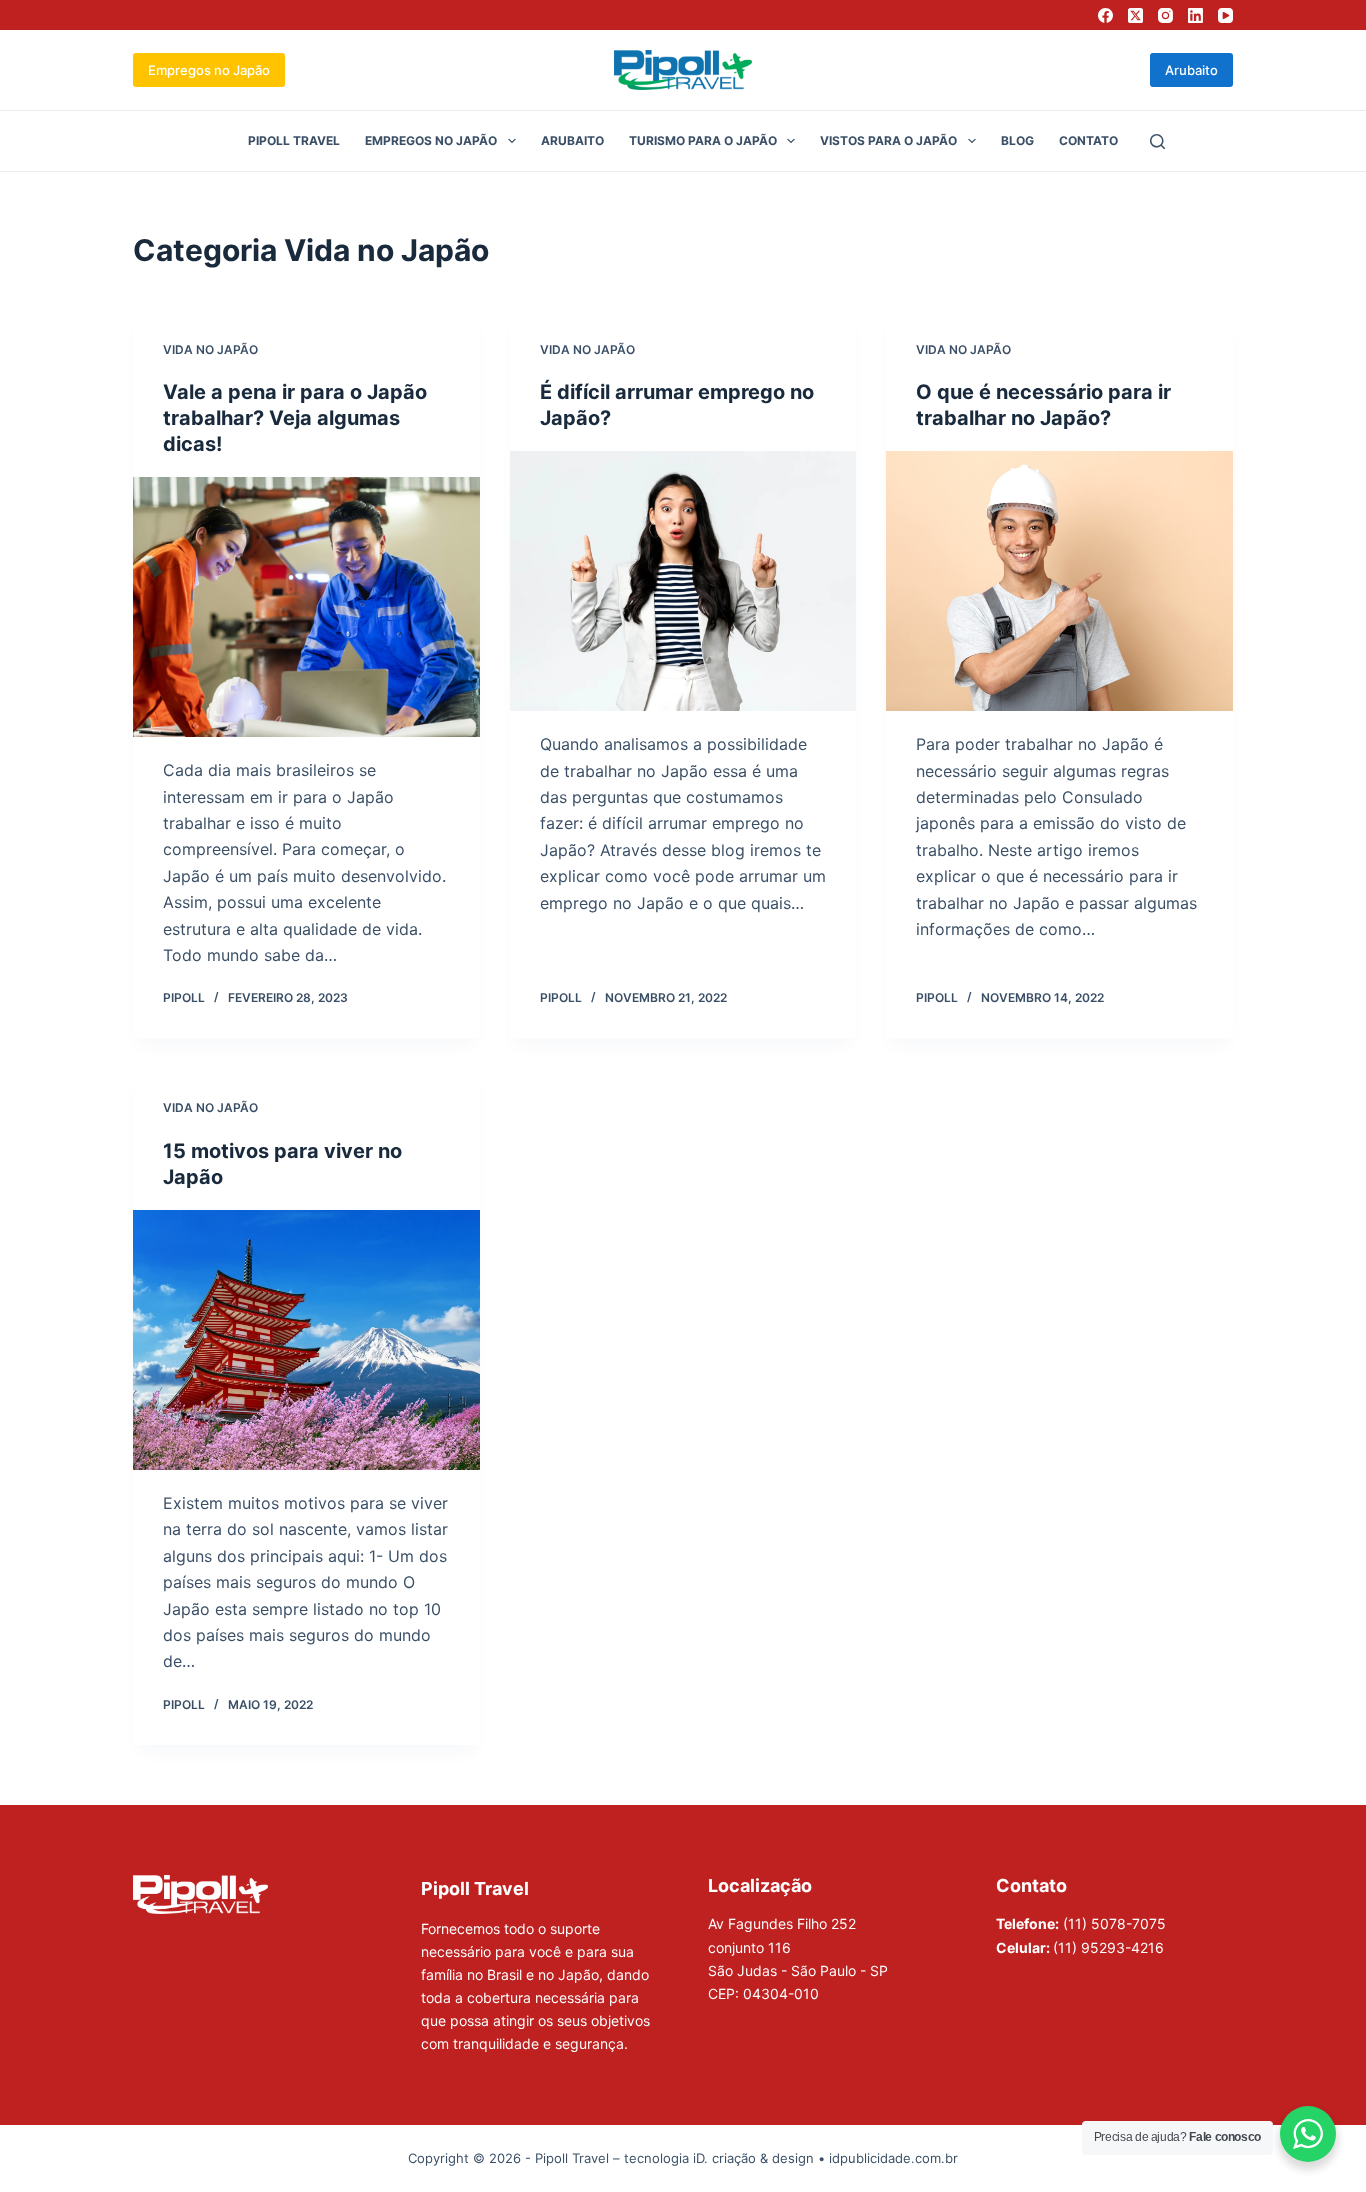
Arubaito (1191, 70)
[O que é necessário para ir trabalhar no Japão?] (1059, 581)
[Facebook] (1105, 15)
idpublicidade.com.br (893, 2158)
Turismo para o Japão (703, 140)
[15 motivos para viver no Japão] (306, 1340)
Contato (1088, 140)
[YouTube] (1225, 15)
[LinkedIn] (1195, 15)
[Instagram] (1165, 15)
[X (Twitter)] (1135, 15)
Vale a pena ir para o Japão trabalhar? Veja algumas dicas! (295, 418)
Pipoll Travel (294, 140)
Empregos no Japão (209, 70)
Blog (1017, 140)
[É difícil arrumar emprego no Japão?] (683, 581)
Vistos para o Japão (888, 140)
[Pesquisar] (1157, 141)
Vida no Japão (210, 349)
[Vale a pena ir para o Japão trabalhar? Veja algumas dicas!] (306, 607)
